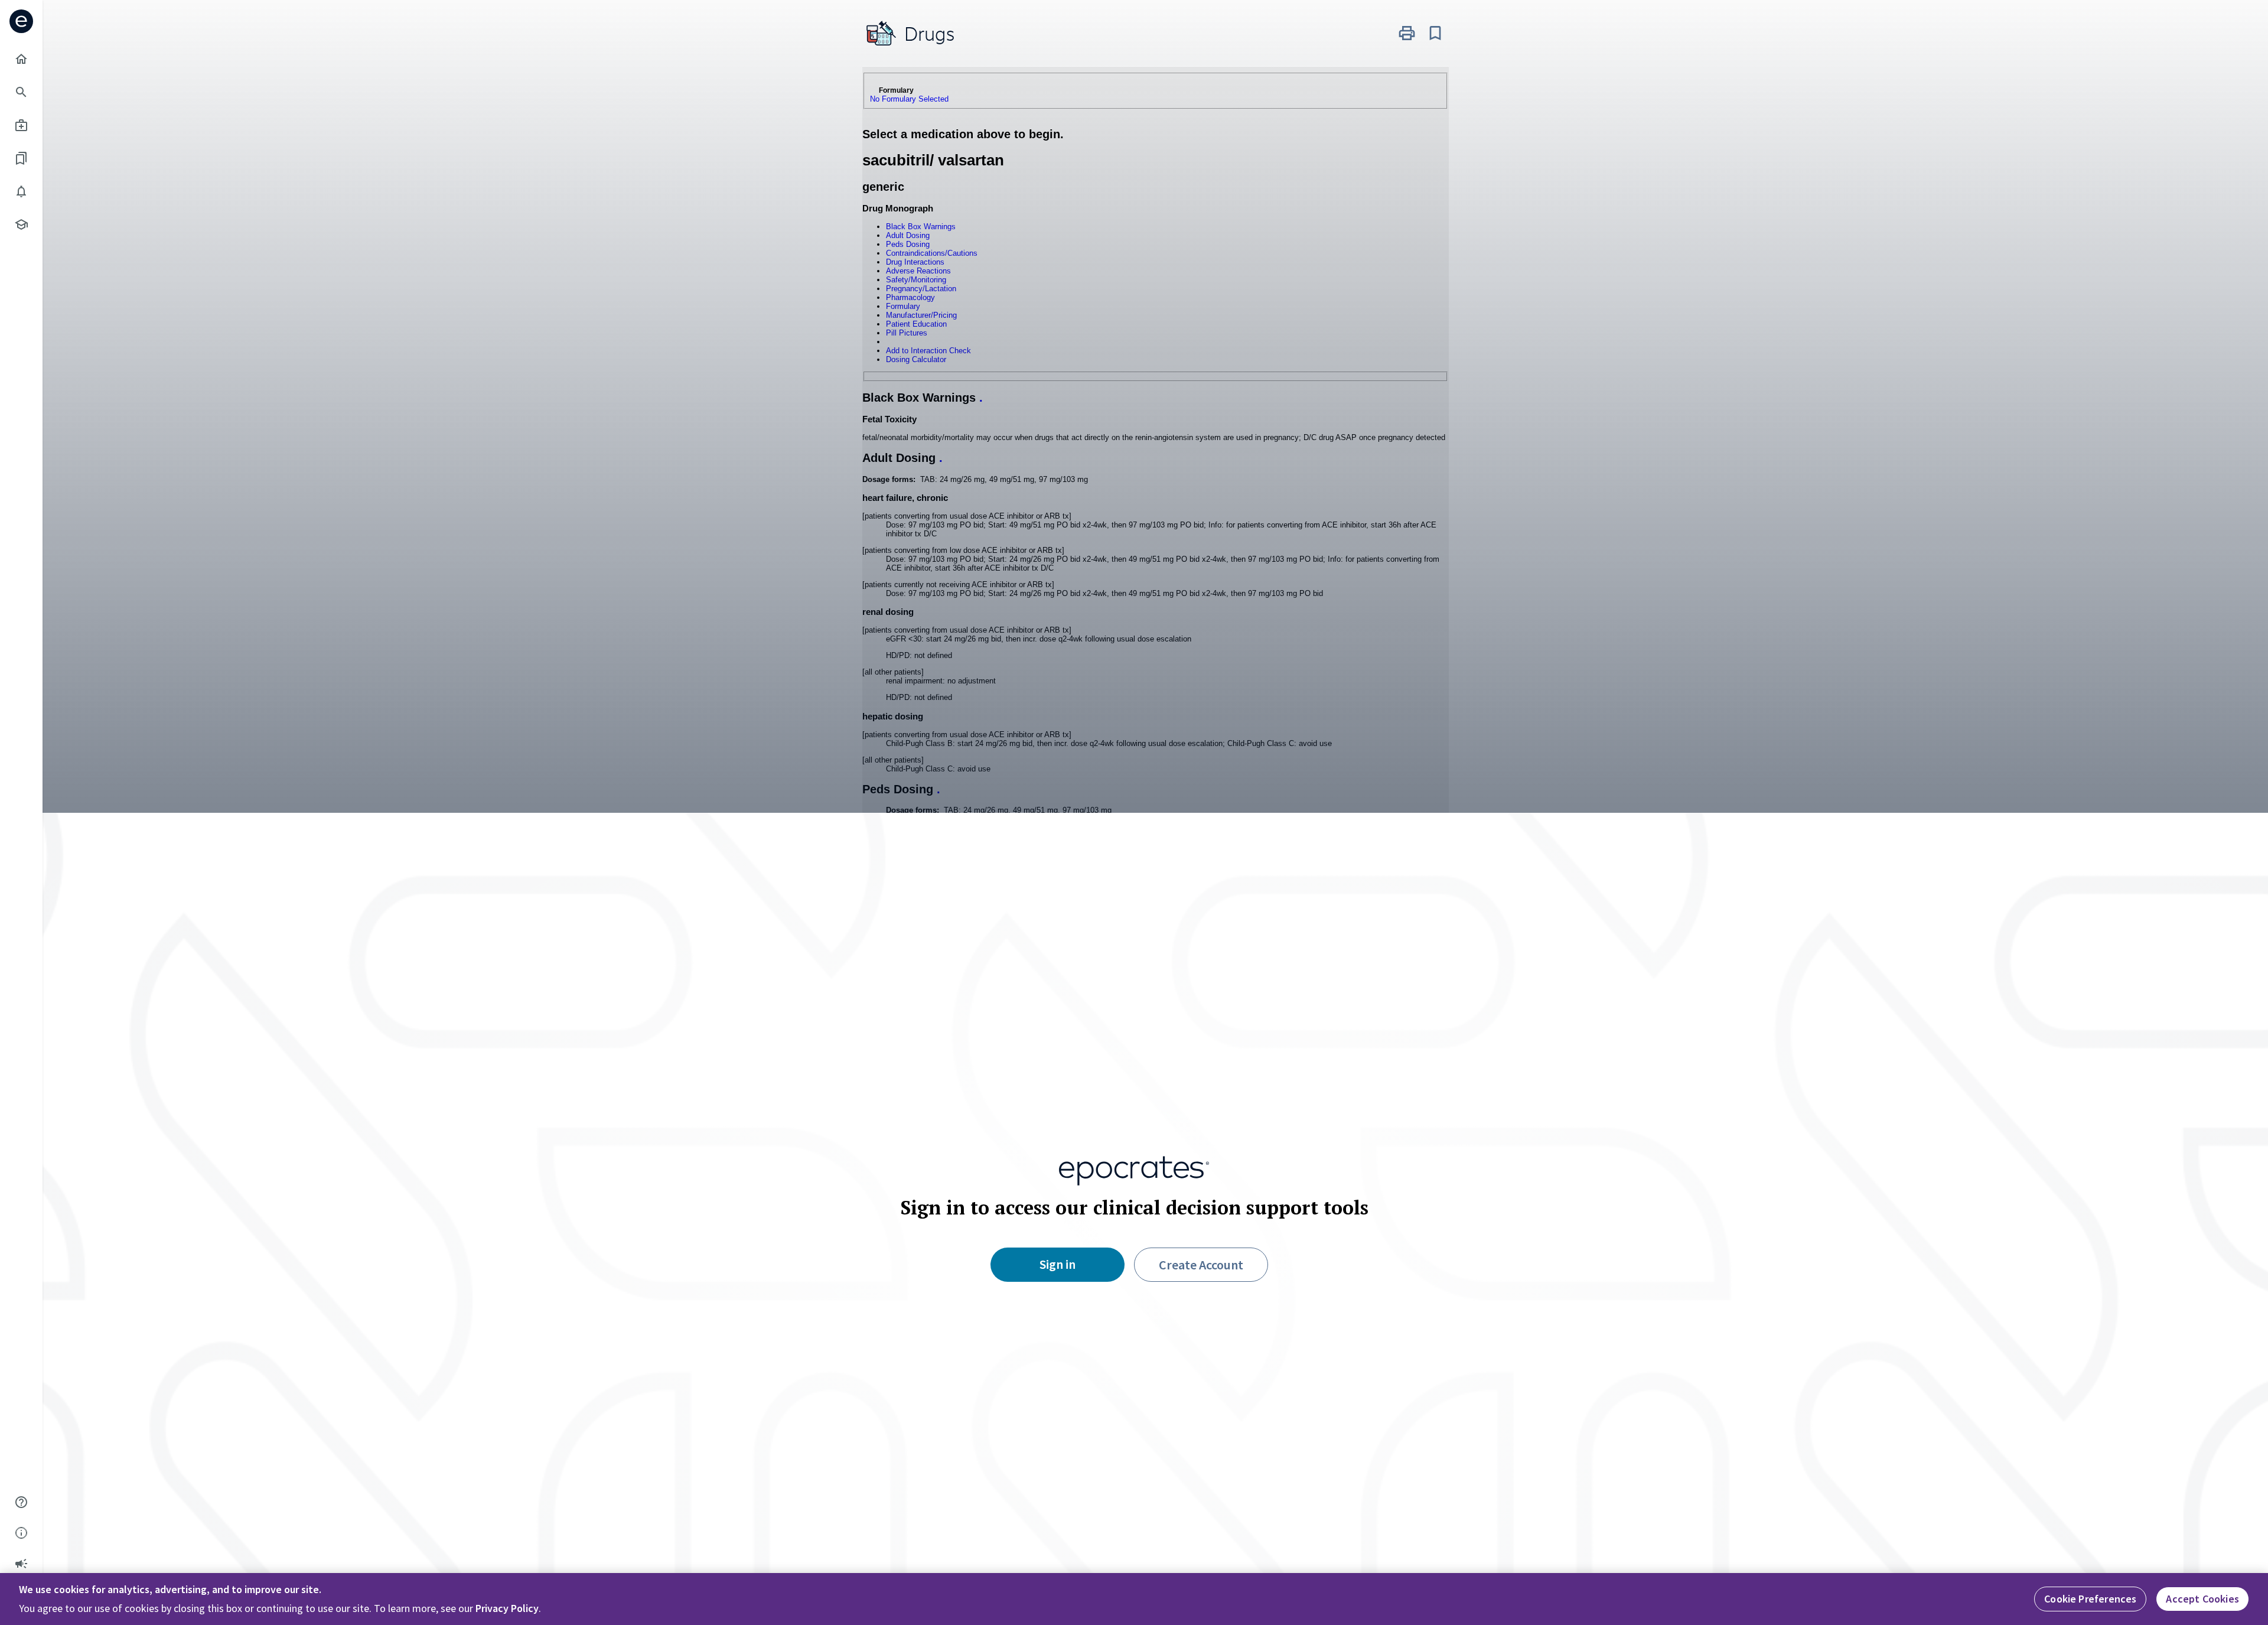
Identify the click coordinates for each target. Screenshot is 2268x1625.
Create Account (1201, 1265)
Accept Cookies (2202, 1599)
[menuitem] (21, 59)
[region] (1134, 1599)
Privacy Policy (507, 1608)
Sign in (1058, 1264)
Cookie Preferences (2090, 1599)
